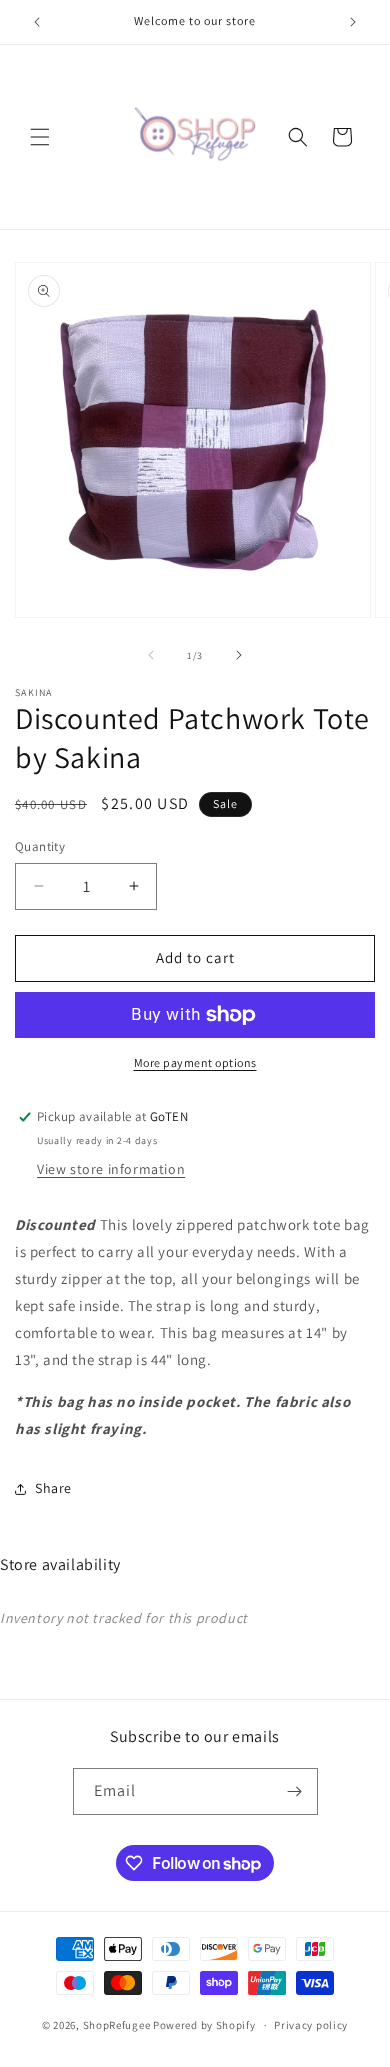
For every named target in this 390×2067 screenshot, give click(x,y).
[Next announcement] (353, 22)
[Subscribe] (295, 1791)
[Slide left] (151, 655)
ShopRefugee (117, 2025)
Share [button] (53, 1488)
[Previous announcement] (37, 22)
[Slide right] (239, 655)
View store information (111, 1169)
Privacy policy (311, 2025)
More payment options (195, 1062)
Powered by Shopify (204, 2025)
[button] (40, 137)
